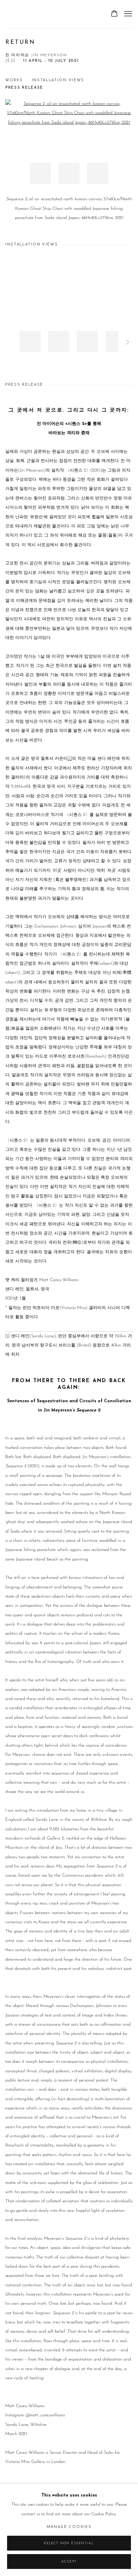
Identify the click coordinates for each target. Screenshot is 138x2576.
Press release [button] (24, 88)
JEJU (11, 61)
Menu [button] (127, 14)
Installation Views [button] (58, 80)
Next (128, 343)
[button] (40, 173)
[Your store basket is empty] (114, 14)
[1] (70, 759)
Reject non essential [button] (69, 2543)
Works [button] (14, 80)
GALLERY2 (23, 14)
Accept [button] (69, 2562)
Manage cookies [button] (69, 2527)
